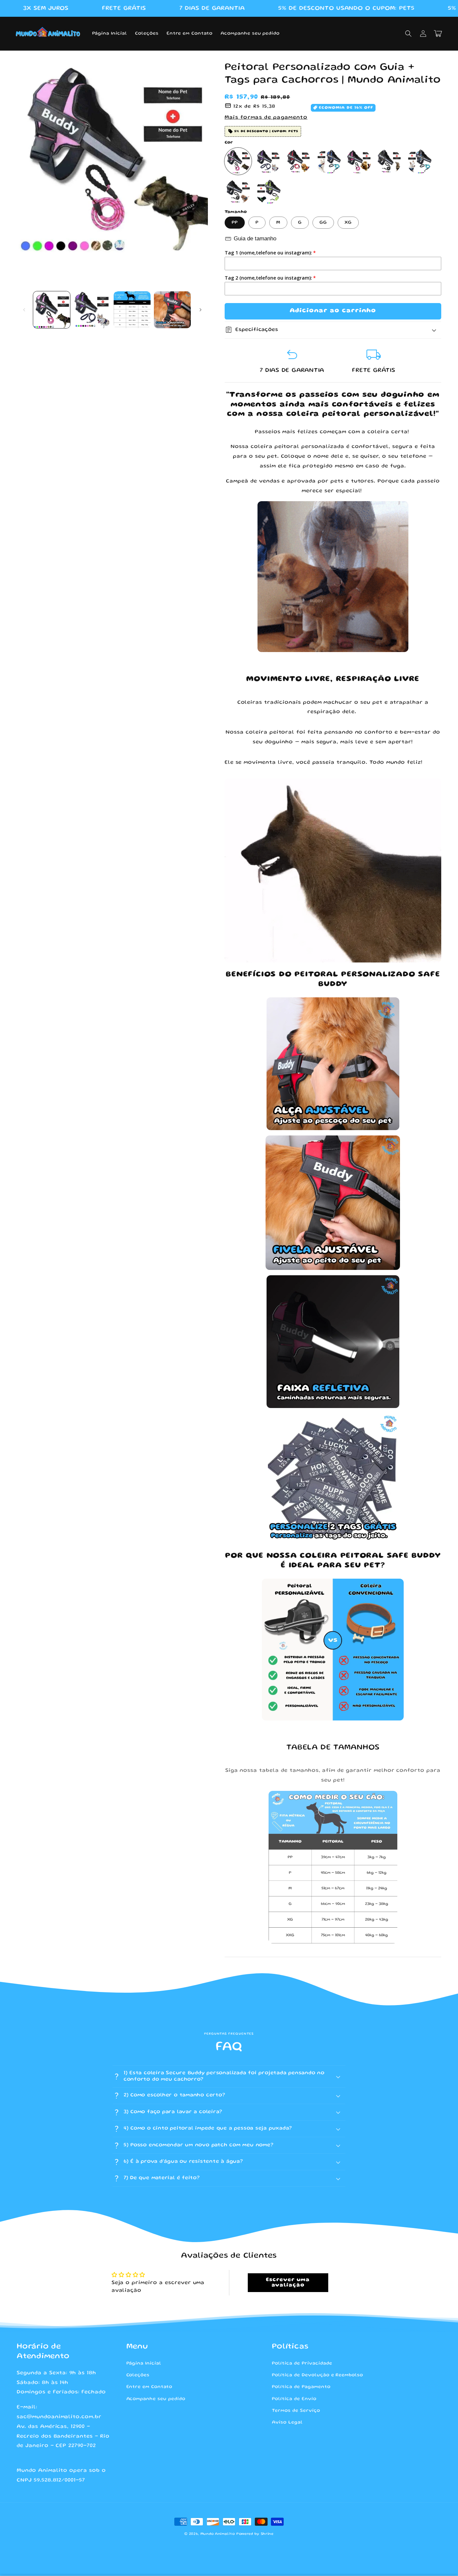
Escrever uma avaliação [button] (288, 2283)
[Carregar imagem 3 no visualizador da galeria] (132, 310)
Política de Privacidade (302, 2363)
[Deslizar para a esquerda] (24, 310)
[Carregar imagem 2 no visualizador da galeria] (92, 310)
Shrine (267, 2534)
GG (323, 223)
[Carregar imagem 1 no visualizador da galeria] (52, 310)
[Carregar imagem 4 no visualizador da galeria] (172, 310)
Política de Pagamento (301, 2387)
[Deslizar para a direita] (201, 310)
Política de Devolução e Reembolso (318, 2375)
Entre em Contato (149, 2387)
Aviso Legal (287, 2422)
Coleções (138, 2375)
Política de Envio (294, 2399)
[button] (408, 34)
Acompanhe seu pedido (156, 2399)
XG (348, 223)
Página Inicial (144, 2363)
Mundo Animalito (218, 2534)
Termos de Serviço (296, 2411)
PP (235, 223)
